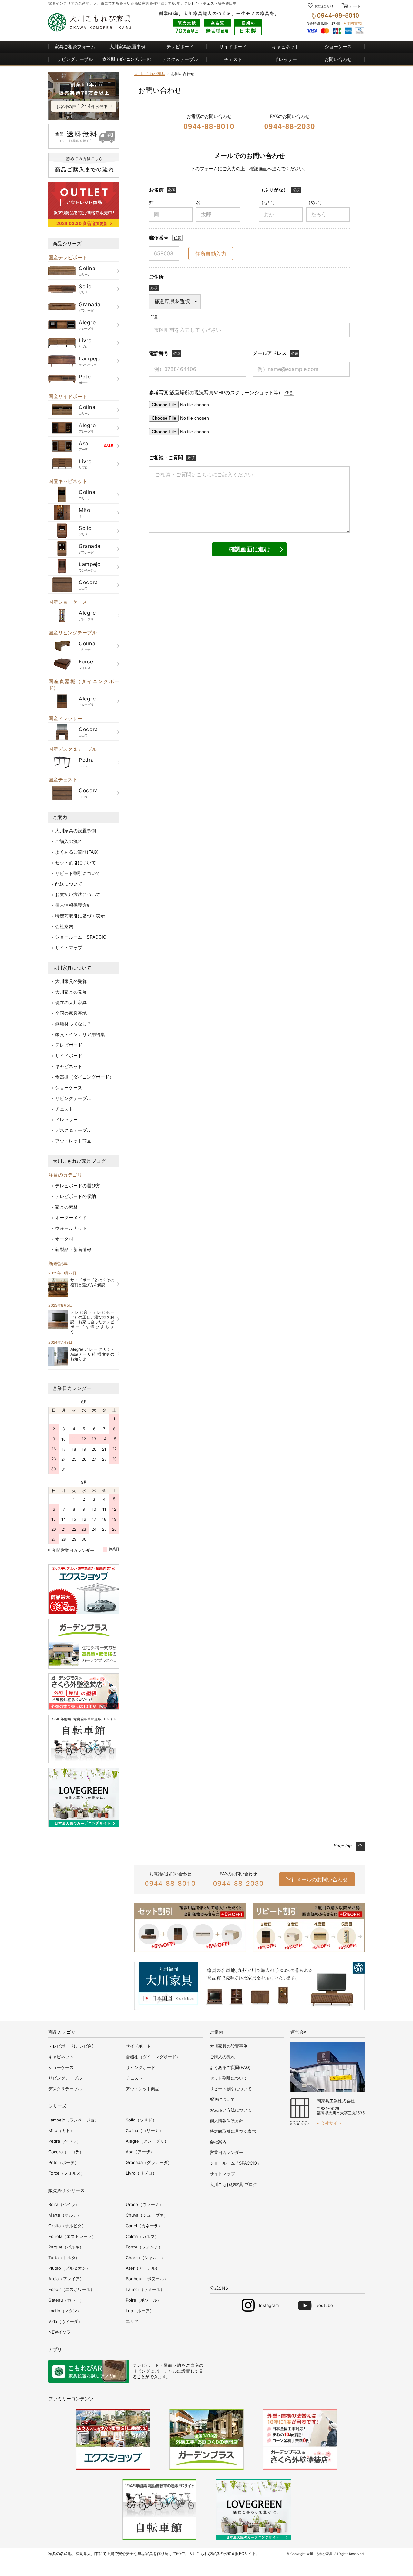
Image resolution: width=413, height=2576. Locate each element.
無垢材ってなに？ (73, 1024)
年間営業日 (356, 23)
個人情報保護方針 (73, 905)
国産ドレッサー (65, 718)
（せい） (268, 202)
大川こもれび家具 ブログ (233, 2184)
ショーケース (338, 47)
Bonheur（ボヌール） (147, 2279)
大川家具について (72, 968)
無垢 (116, 3)
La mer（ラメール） (145, 2289)
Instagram (269, 2305)
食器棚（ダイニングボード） (85, 1077)
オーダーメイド (71, 1217)
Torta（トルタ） (64, 2258)
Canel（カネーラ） (144, 2226)
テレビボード (180, 47)
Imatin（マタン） (65, 2311)
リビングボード (141, 2067)
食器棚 (128, 59)
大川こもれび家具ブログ (79, 1161)
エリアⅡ (133, 2321)
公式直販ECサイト (240, 2554)
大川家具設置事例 (127, 47)
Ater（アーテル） (143, 2268)
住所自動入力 (211, 254)
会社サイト (331, 2123)
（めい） (315, 202)
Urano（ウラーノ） (145, 2204)
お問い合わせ (338, 59)
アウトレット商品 (73, 1141)
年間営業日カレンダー (73, 1550)
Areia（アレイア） (66, 2279)
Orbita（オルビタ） (67, 2226)
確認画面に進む (249, 549)
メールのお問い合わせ (322, 1879)
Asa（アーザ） (140, 2152)
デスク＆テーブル (180, 59)
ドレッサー (286, 59)
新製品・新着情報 (73, 1249)
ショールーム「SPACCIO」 (83, 937)
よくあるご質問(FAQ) (77, 852)
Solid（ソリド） (141, 2120)
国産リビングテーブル (73, 633)
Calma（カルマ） (142, 2236)
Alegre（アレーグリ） (147, 2141)
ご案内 (60, 817)
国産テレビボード (68, 257)
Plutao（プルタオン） (69, 2268)
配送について (69, 884)
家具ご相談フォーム (75, 47)
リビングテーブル (75, 59)
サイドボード (233, 47)
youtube (325, 2305)
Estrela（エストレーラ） (72, 2236)
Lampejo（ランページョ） (74, 2120)
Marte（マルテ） (65, 2215)
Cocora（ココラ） (66, 2152)
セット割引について (76, 862)
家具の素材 (66, 1207)
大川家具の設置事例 (76, 831)
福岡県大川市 (87, 2554)
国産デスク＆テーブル (73, 749)
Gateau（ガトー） (66, 2300)
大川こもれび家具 (150, 74)
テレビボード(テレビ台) (71, 2046)
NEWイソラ (60, 2332)
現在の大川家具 (71, 1002)
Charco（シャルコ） (146, 2258)
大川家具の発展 (71, 992)
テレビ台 (192, 3)
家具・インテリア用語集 (80, 1034)
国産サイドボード (68, 396)
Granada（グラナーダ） (149, 2162)
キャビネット (286, 47)
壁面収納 (172, 2365)
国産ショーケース (68, 602)
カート (354, 6)
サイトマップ (69, 948)
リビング (141, 2371)
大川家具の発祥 (71, 981)
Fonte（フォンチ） (144, 2247)
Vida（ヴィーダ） (65, 2321)
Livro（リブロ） (141, 2173)
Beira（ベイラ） (64, 2204)
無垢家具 (145, 2554)
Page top (342, 1846)
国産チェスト (63, 780)
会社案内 (64, 926)
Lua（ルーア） (140, 2311)
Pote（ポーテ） (64, 2162)
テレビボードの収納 (76, 1196)
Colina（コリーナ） (145, 2130)
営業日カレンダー (72, 1388)
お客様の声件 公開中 (82, 107)
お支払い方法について (78, 894)
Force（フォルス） (67, 2173)
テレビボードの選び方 (78, 1185)
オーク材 (64, 1239)
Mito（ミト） (61, 2130)
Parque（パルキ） (66, 2247)
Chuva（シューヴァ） (147, 2215)
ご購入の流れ (69, 841)
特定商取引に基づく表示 (80, 916)
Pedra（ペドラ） (65, 2141)
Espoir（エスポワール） (71, 2289)
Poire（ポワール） (144, 2300)
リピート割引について (78, 873)
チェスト (210, 3)
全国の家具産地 (71, 1013)
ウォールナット (71, 1228)
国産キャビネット (68, 481)
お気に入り (324, 6)
